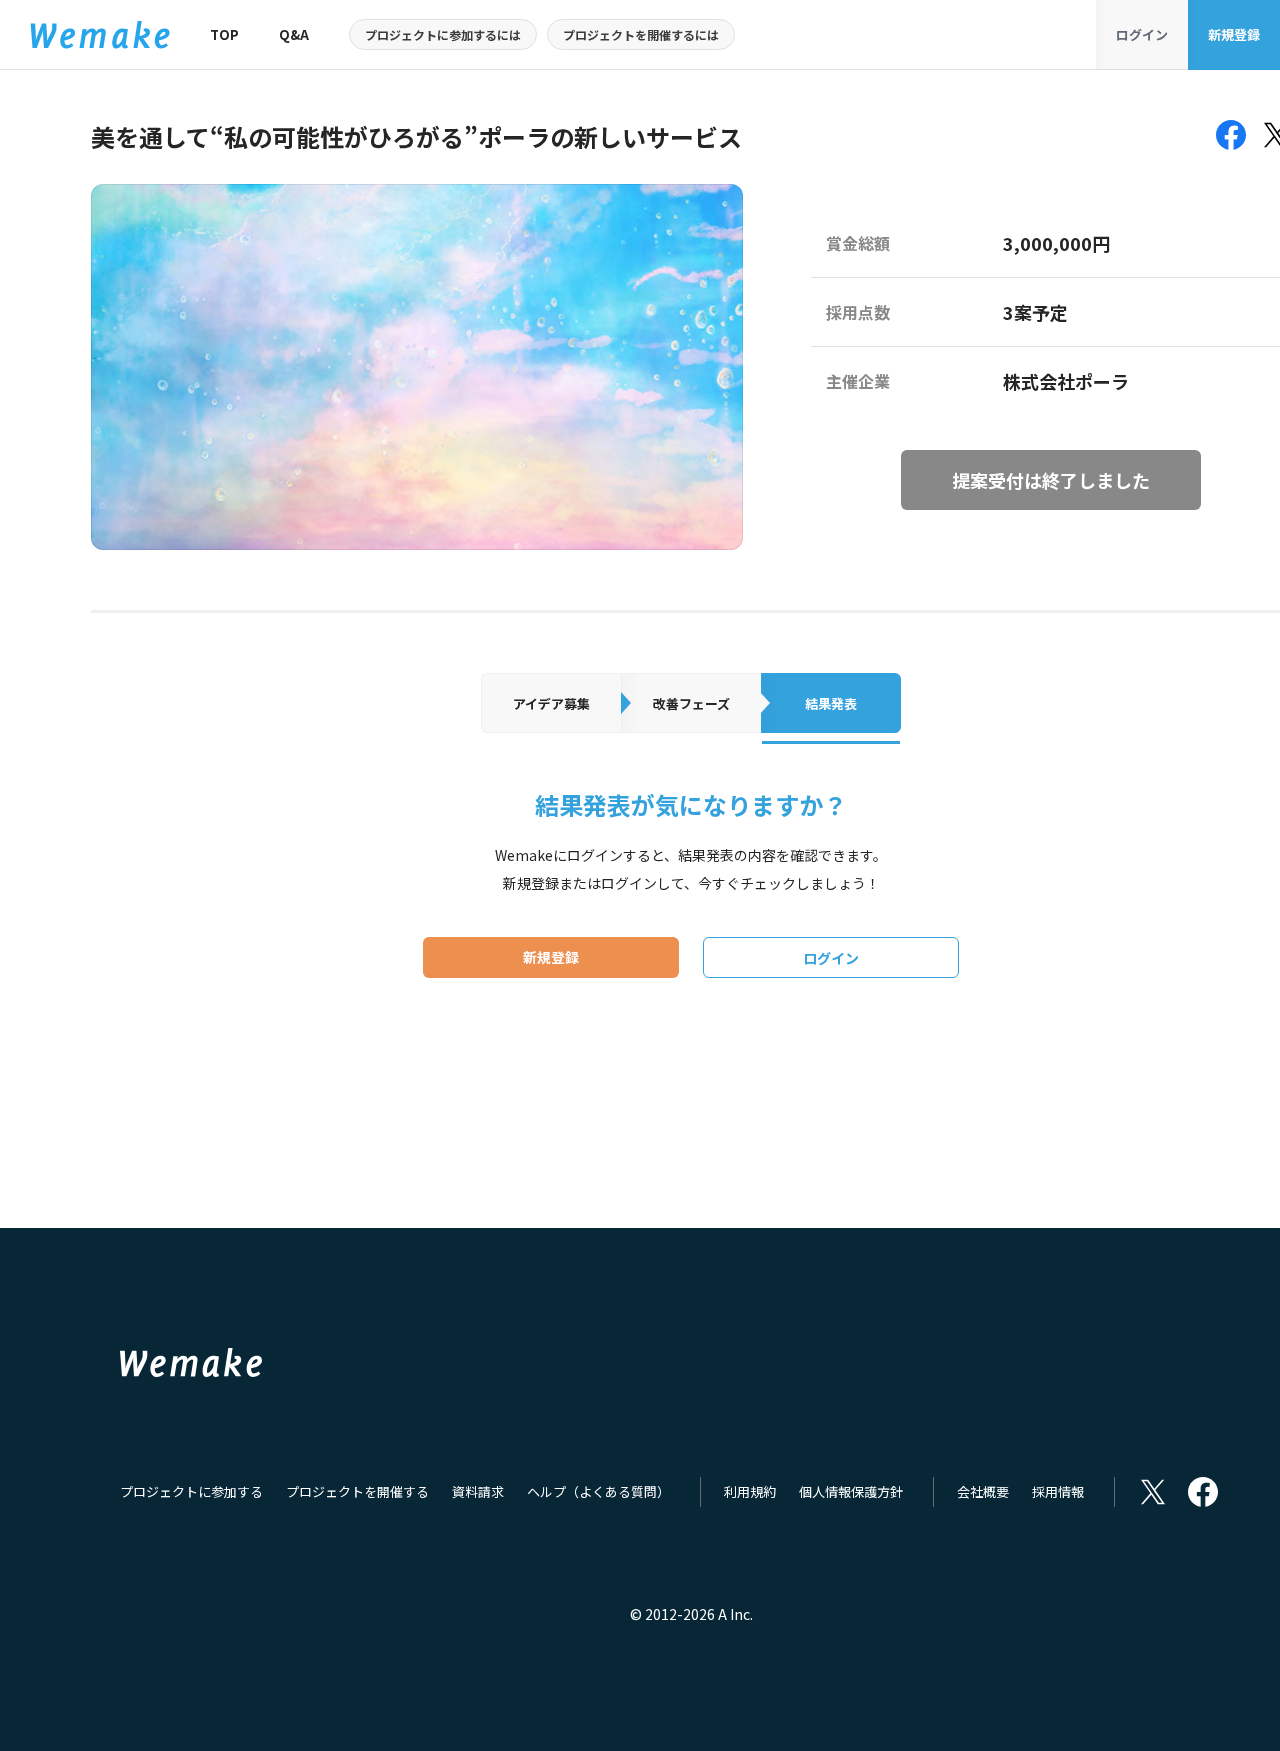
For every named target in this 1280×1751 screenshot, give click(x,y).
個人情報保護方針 (851, 1491)
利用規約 (750, 1491)
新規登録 (1234, 34)
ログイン (1142, 34)
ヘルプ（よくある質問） (598, 1491)
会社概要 (983, 1491)
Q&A (294, 34)
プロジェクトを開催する (357, 1491)
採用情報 (1058, 1491)
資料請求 (478, 1491)
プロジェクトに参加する (191, 1491)
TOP (224, 34)
